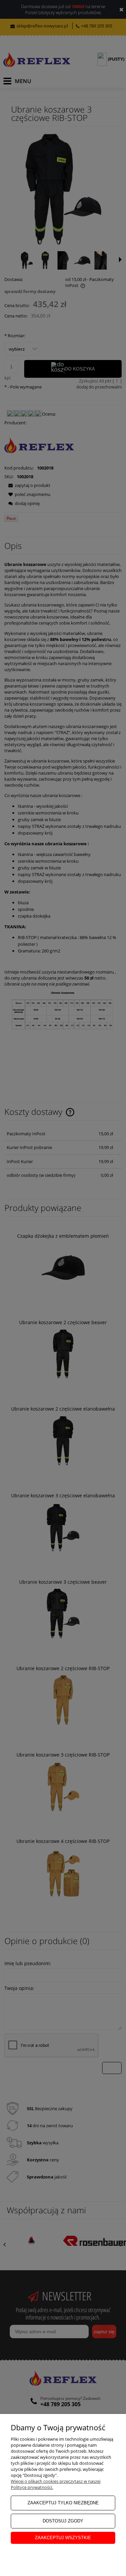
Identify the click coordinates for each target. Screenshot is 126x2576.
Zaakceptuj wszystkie (63, 2538)
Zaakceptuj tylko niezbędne (63, 2503)
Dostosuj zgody (63, 2521)
